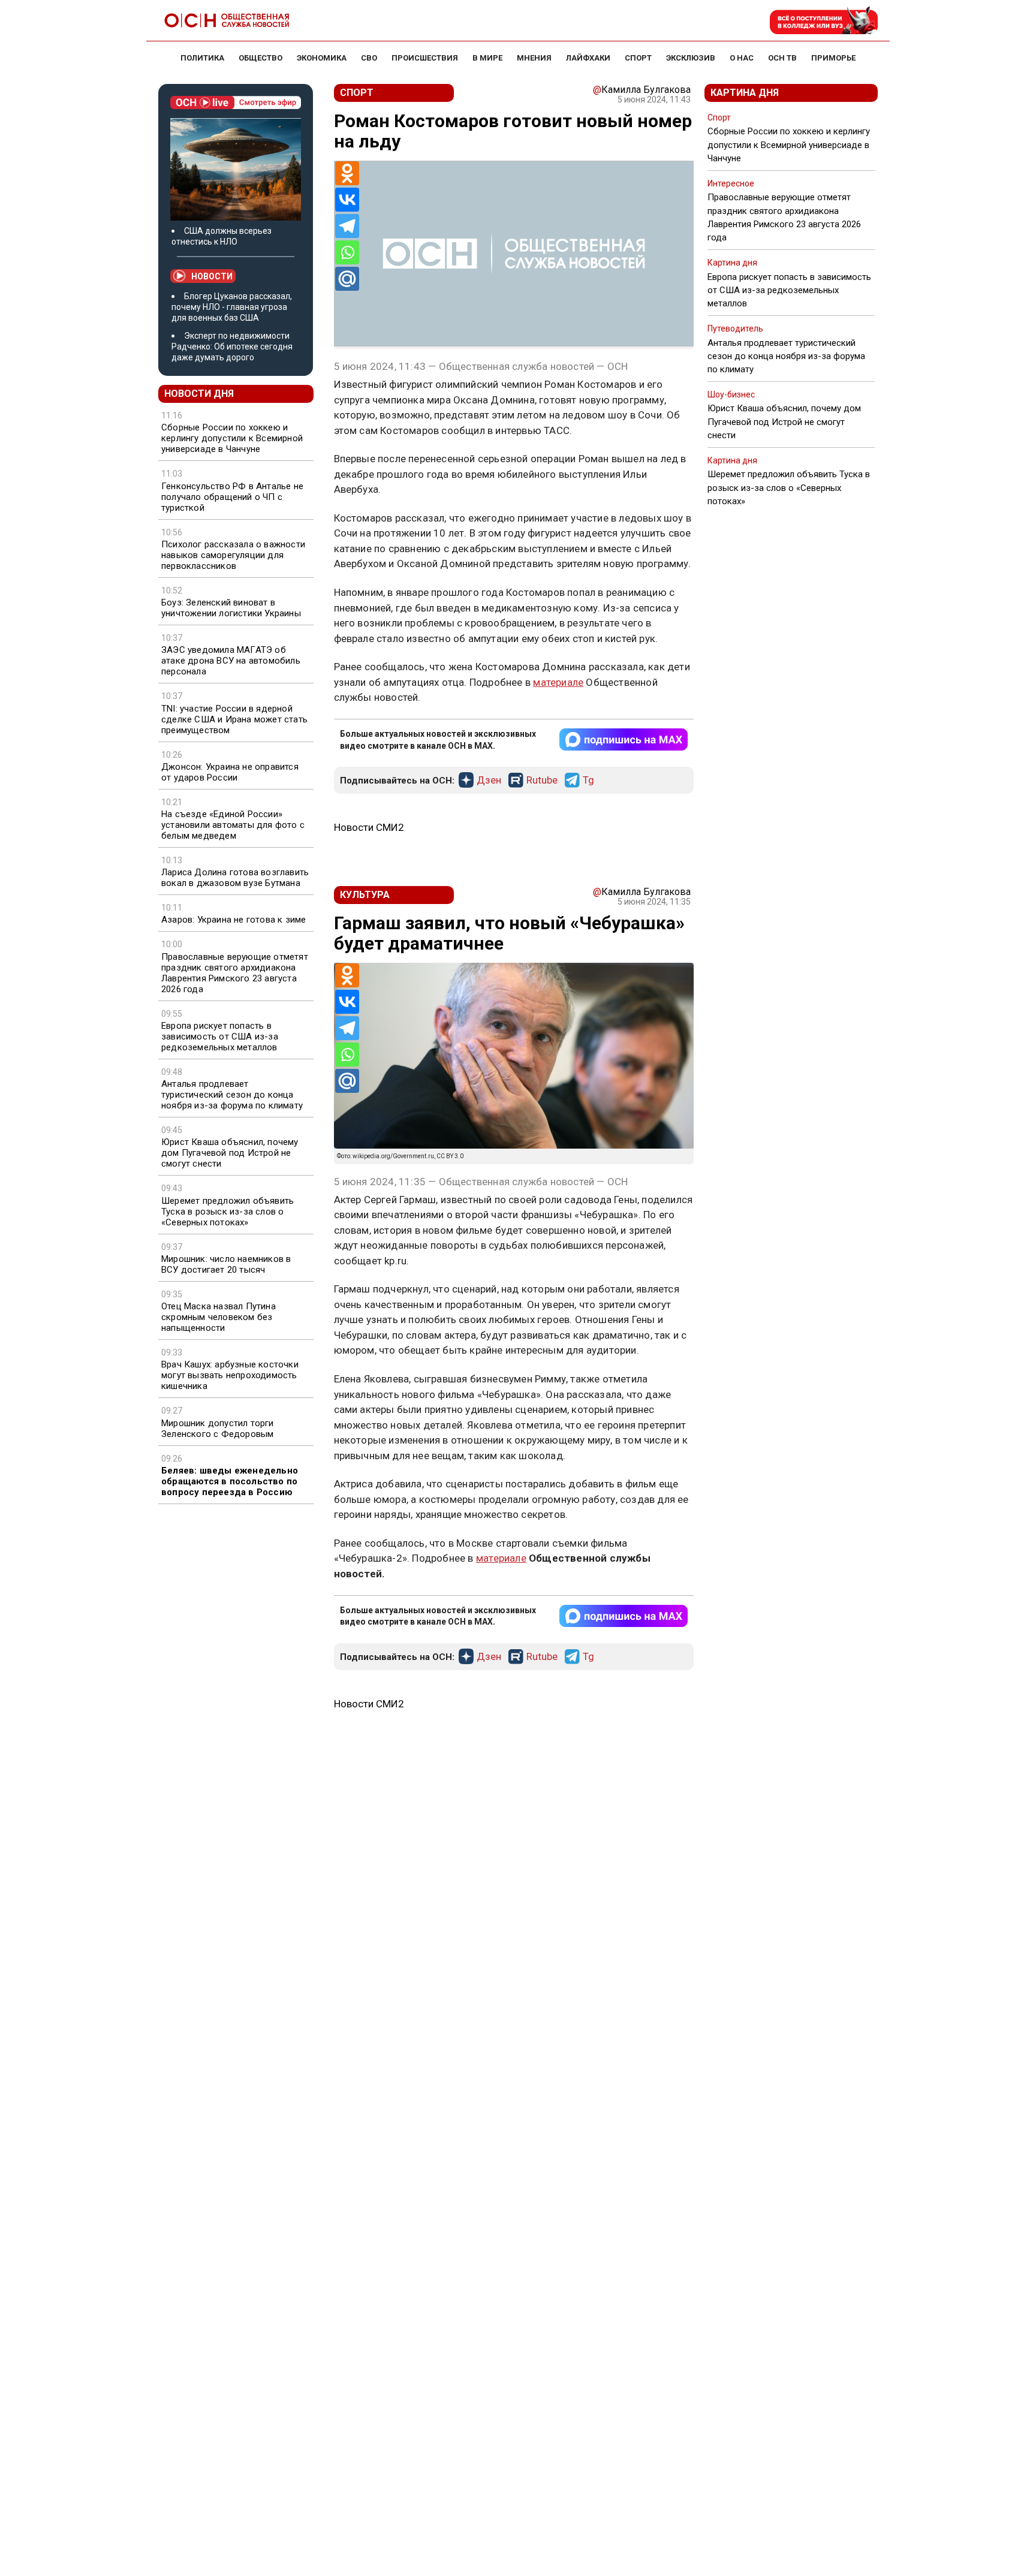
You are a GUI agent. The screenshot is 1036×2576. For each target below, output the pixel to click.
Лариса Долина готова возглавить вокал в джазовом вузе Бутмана (235, 878)
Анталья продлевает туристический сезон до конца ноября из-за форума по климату (232, 1095)
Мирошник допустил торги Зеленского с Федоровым (218, 1429)
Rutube (542, 781)
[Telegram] (347, 226)
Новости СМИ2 (369, 827)
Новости (212, 276)
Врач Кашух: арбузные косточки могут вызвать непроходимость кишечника (230, 1375)
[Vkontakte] (347, 200)
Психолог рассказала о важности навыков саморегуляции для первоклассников (233, 555)
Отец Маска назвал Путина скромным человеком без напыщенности (219, 1317)
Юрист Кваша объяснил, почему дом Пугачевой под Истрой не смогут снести (230, 1153)
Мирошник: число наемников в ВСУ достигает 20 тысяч (226, 1264)
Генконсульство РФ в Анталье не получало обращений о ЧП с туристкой (232, 497)
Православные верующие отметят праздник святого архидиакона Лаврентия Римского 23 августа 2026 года (235, 973)
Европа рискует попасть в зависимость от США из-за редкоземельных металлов (220, 1037)
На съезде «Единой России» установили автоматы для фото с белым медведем (233, 825)
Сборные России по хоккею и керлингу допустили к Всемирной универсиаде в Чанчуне (232, 438)
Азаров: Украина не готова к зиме (234, 920)
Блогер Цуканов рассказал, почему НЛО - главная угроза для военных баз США (232, 307)
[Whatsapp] (347, 252)
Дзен (489, 781)
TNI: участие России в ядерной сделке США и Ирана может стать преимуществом (234, 719)
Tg (588, 781)
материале (558, 682)
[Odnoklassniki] (347, 173)
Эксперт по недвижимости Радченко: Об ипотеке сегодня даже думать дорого (232, 347)
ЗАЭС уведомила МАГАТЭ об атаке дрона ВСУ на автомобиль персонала (231, 661)
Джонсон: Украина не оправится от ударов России (230, 772)
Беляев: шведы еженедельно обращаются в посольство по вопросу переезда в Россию (230, 1481)
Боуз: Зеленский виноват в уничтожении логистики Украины (231, 608)
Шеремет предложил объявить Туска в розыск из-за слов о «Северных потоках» (228, 1212)
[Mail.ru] (347, 279)
